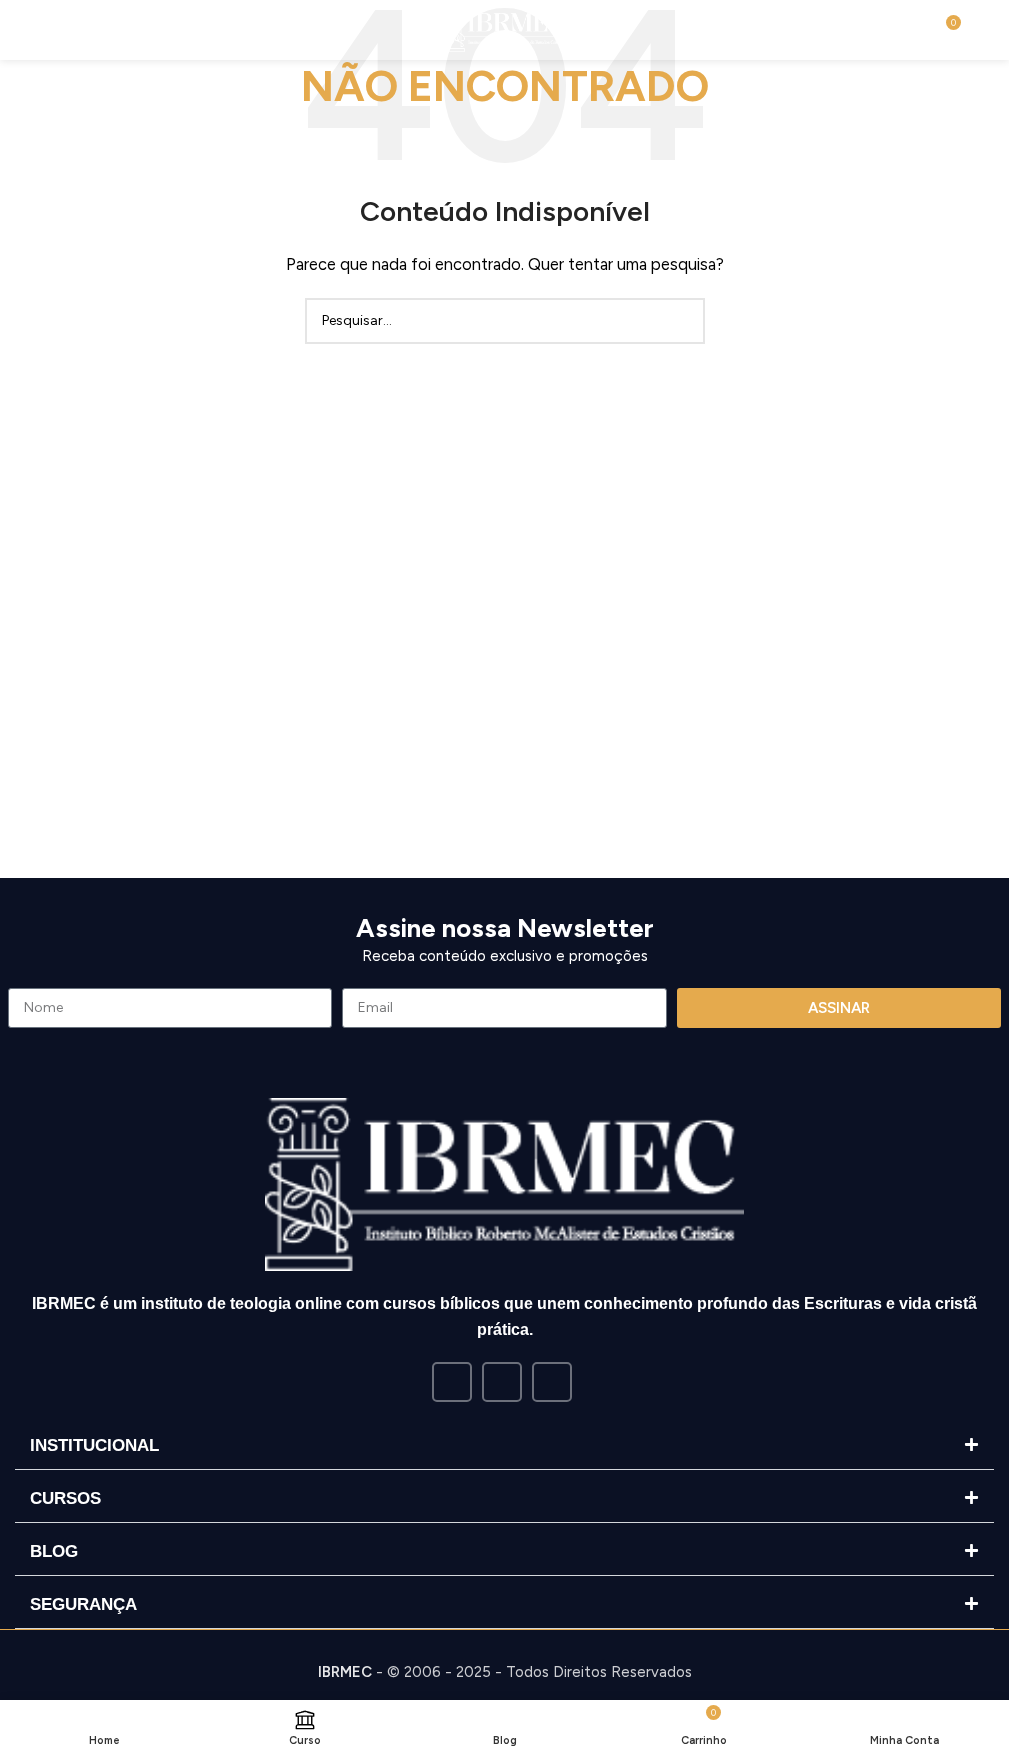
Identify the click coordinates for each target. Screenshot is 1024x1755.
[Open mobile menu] (23, 30)
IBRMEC (345, 1672)
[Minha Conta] (986, 30)
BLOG (54, 1551)
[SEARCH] (682, 321)
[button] (504, 1446)
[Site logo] (504, 29)
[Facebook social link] (452, 1382)
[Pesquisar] (59, 30)
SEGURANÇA (83, 1604)
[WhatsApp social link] (552, 1382)
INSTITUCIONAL (94, 1445)
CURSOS (65, 1498)
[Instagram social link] (502, 1382)
